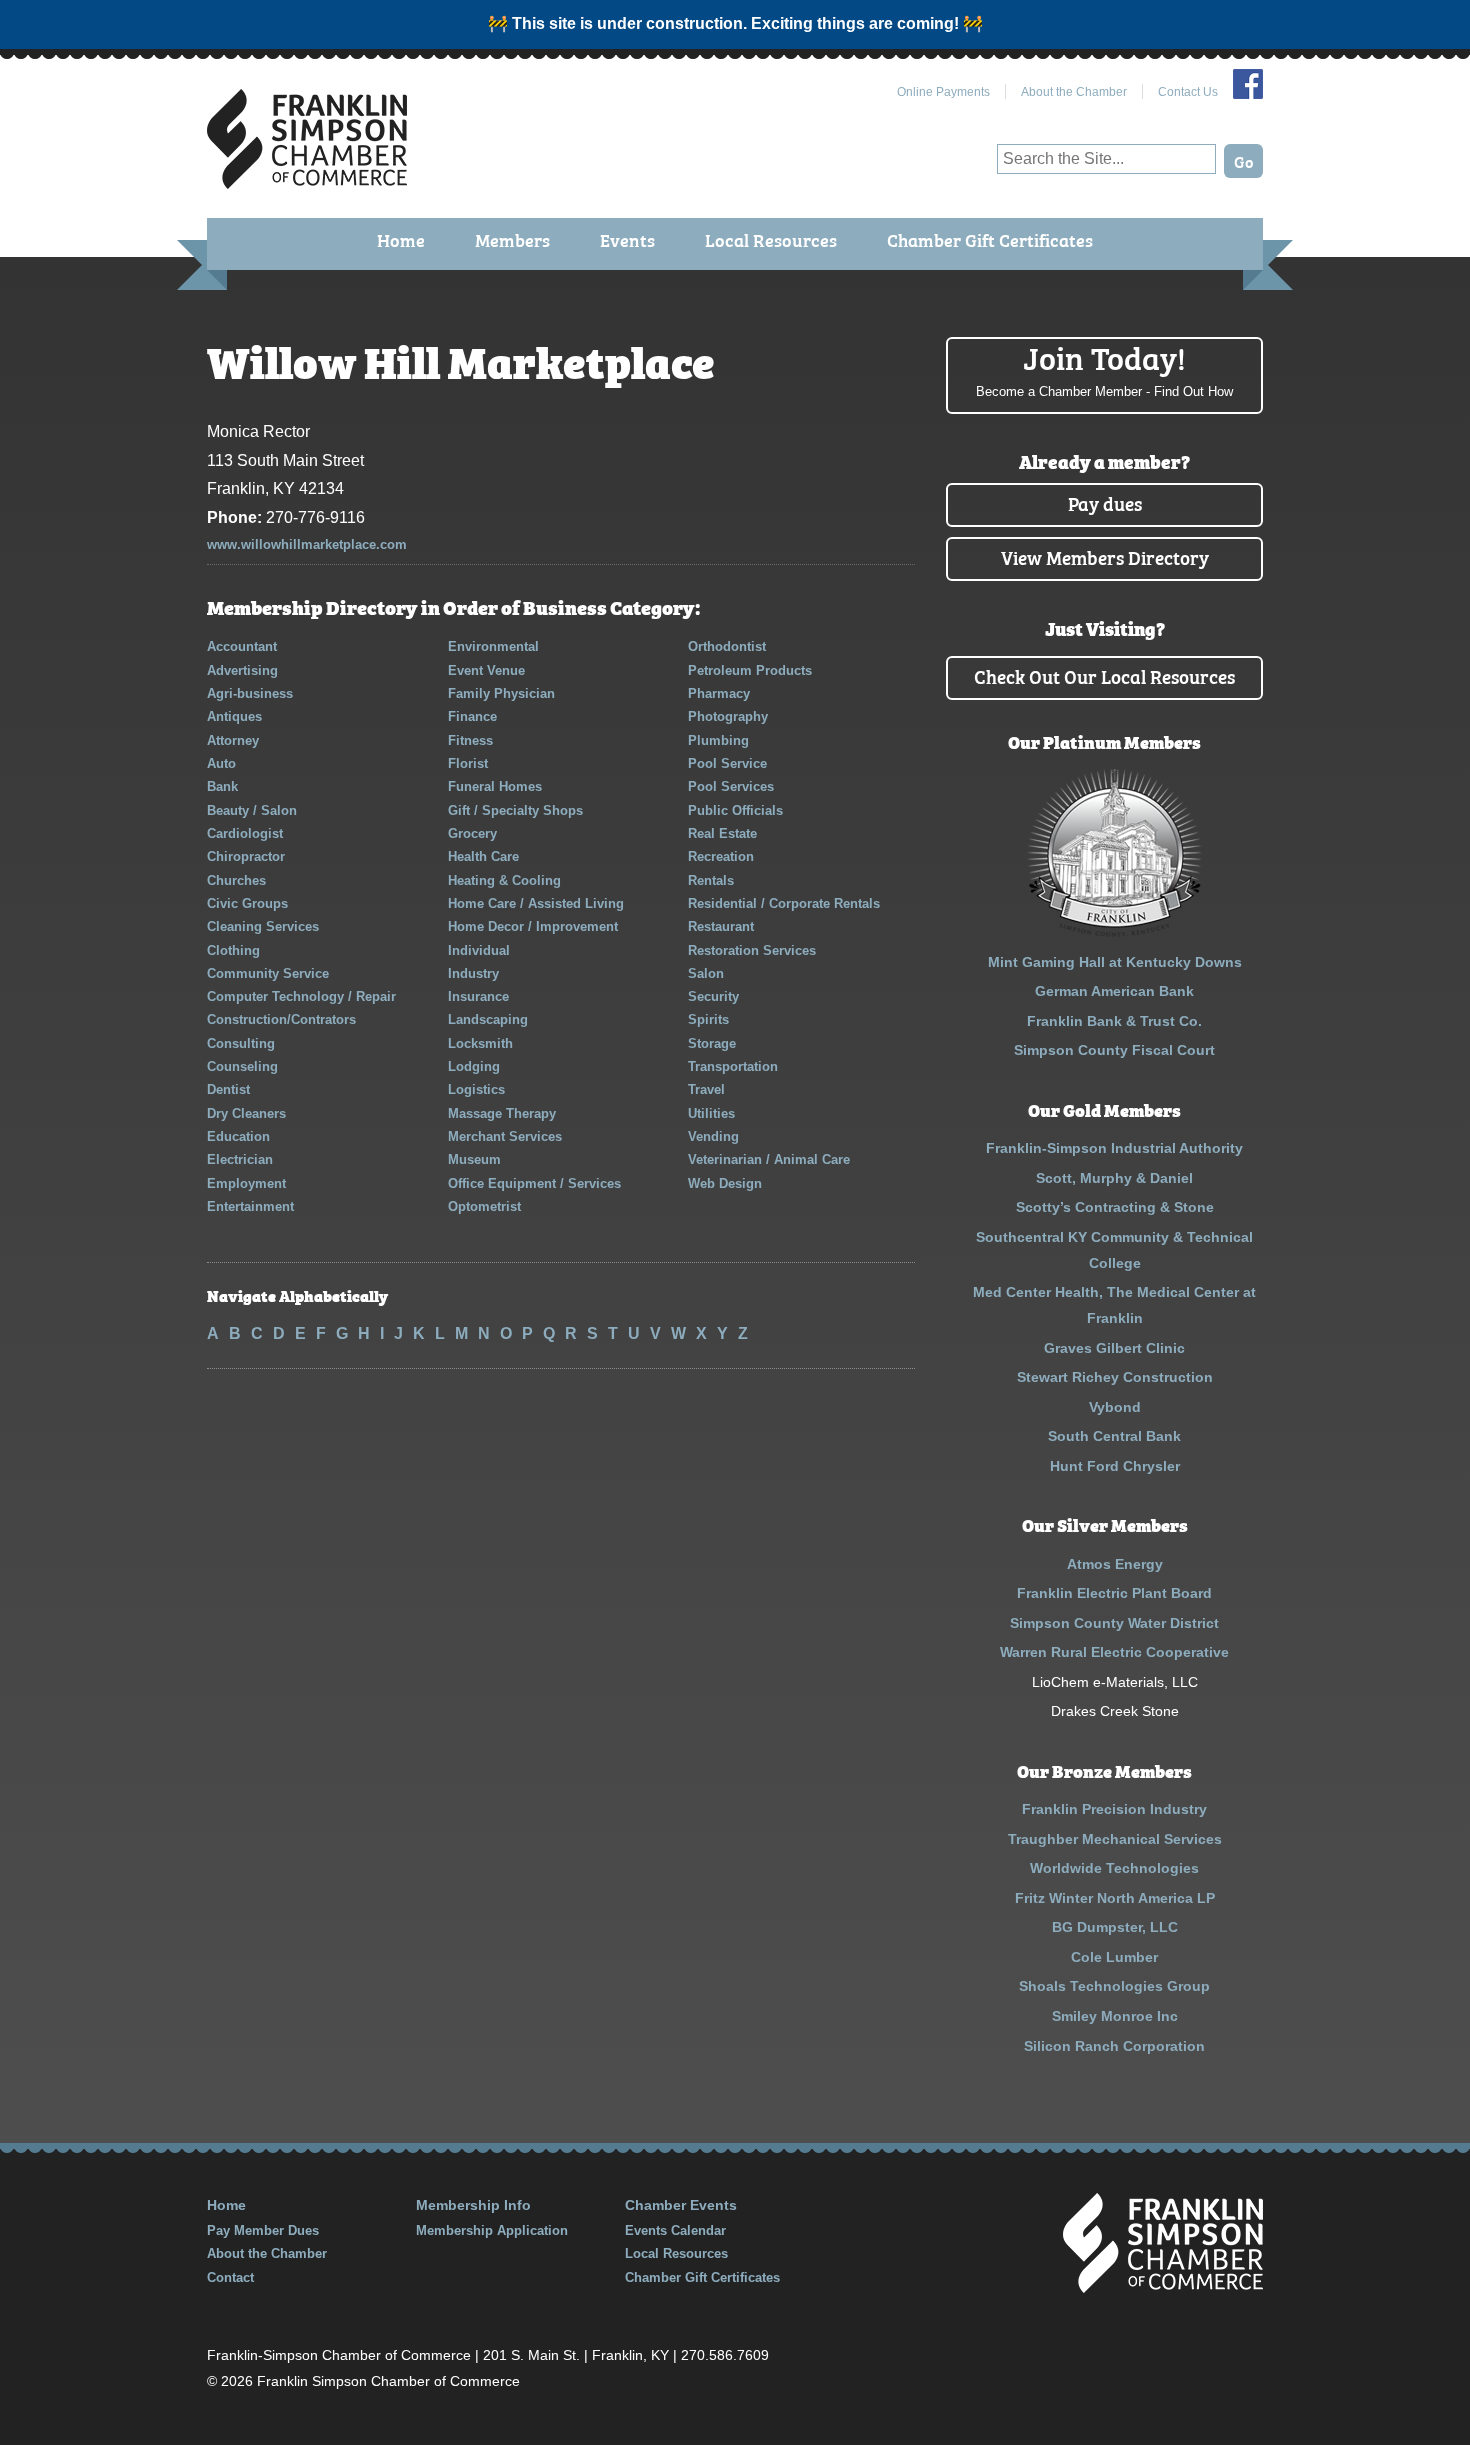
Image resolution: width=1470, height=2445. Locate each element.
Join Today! (1104, 368)
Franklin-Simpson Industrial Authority (1114, 1148)
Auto (221, 763)
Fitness (470, 740)
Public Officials (735, 810)
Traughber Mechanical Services (1115, 1839)
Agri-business (250, 693)
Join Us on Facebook (1248, 84)
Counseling (242, 1066)
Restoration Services (752, 950)
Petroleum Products (750, 670)
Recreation (721, 856)
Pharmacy (719, 693)
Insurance (478, 996)
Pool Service (727, 763)
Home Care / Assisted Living (536, 903)
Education (238, 1136)
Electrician (240, 1159)
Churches (236, 880)
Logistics (476, 1089)
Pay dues (1105, 502)
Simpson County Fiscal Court (1114, 1050)
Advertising (242, 670)
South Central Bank (1114, 1436)
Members (512, 239)
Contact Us (1188, 92)
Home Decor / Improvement (533, 926)
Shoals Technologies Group (1114, 1986)
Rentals (711, 880)
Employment (246, 1183)
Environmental (493, 646)
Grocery (472, 833)
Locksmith (480, 1043)
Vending (713, 1136)
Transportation (733, 1066)
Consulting (241, 1043)
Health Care (483, 856)
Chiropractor (246, 856)
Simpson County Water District (1114, 1623)
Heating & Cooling (504, 880)
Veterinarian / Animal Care (769, 1159)
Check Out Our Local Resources (1104, 675)
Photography (728, 716)
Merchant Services (505, 1136)
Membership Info (473, 2205)
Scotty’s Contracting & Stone (1115, 1207)
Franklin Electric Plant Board (1114, 1593)
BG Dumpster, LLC (1115, 1927)
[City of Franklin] (1114, 932)
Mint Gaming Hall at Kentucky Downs (1115, 962)
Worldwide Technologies (1114, 1868)
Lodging (474, 1066)
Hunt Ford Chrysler (1115, 1466)
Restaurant (721, 926)
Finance (472, 716)
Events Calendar (675, 2230)
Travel (706, 1089)
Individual (479, 950)
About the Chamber (1074, 92)
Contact (230, 2277)
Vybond (1115, 1407)
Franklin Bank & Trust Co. (1114, 1021)
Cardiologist (245, 833)
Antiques (234, 716)
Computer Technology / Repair (301, 996)
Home (401, 239)
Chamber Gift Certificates (990, 239)
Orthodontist (727, 646)
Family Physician (501, 693)
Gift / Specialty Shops (515, 810)
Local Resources (771, 239)
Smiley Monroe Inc (1115, 2016)
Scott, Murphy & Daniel (1114, 1178)
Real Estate (722, 833)
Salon (706, 973)
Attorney (233, 740)
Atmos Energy (1115, 1564)
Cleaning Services (263, 926)
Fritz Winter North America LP (1115, 1898)
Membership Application (492, 2230)
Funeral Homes (495, 786)
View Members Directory (1105, 556)
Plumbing (718, 740)
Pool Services (731, 786)
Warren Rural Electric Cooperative (1114, 1652)
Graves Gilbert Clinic (1114, 1348)
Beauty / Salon (252, 810)
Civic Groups (247, 903)
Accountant (242, 646)
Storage (712, 1043)
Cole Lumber (1114, 1957)
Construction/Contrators (281, 1019)
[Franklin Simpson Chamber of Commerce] (307, 180)
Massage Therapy (502, 1113)
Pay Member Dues (263, 2230)
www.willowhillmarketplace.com (307, 544)
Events (627, 239)
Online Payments (943, 92)
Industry (473, 973)
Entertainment (250, 1206)
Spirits (708, 1019)
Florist (468, 763)
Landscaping (488, 1019)
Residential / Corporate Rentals (784, 903)
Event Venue (486, 670)
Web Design (725, 1183)
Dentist (228, 1089)
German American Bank (1114, 991)
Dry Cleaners (246, 1113)
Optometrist (484, 1206)
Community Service (268, 973)
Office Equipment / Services (534, 1183)
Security (713, 996)
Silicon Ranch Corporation (1114, 2046)
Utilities (711, 1113)
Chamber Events (681, 2205)
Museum (474, 1159)
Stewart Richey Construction (1115, 1377)
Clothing (233, 950)
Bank (222, 786)
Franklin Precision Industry (1114, 1809)
